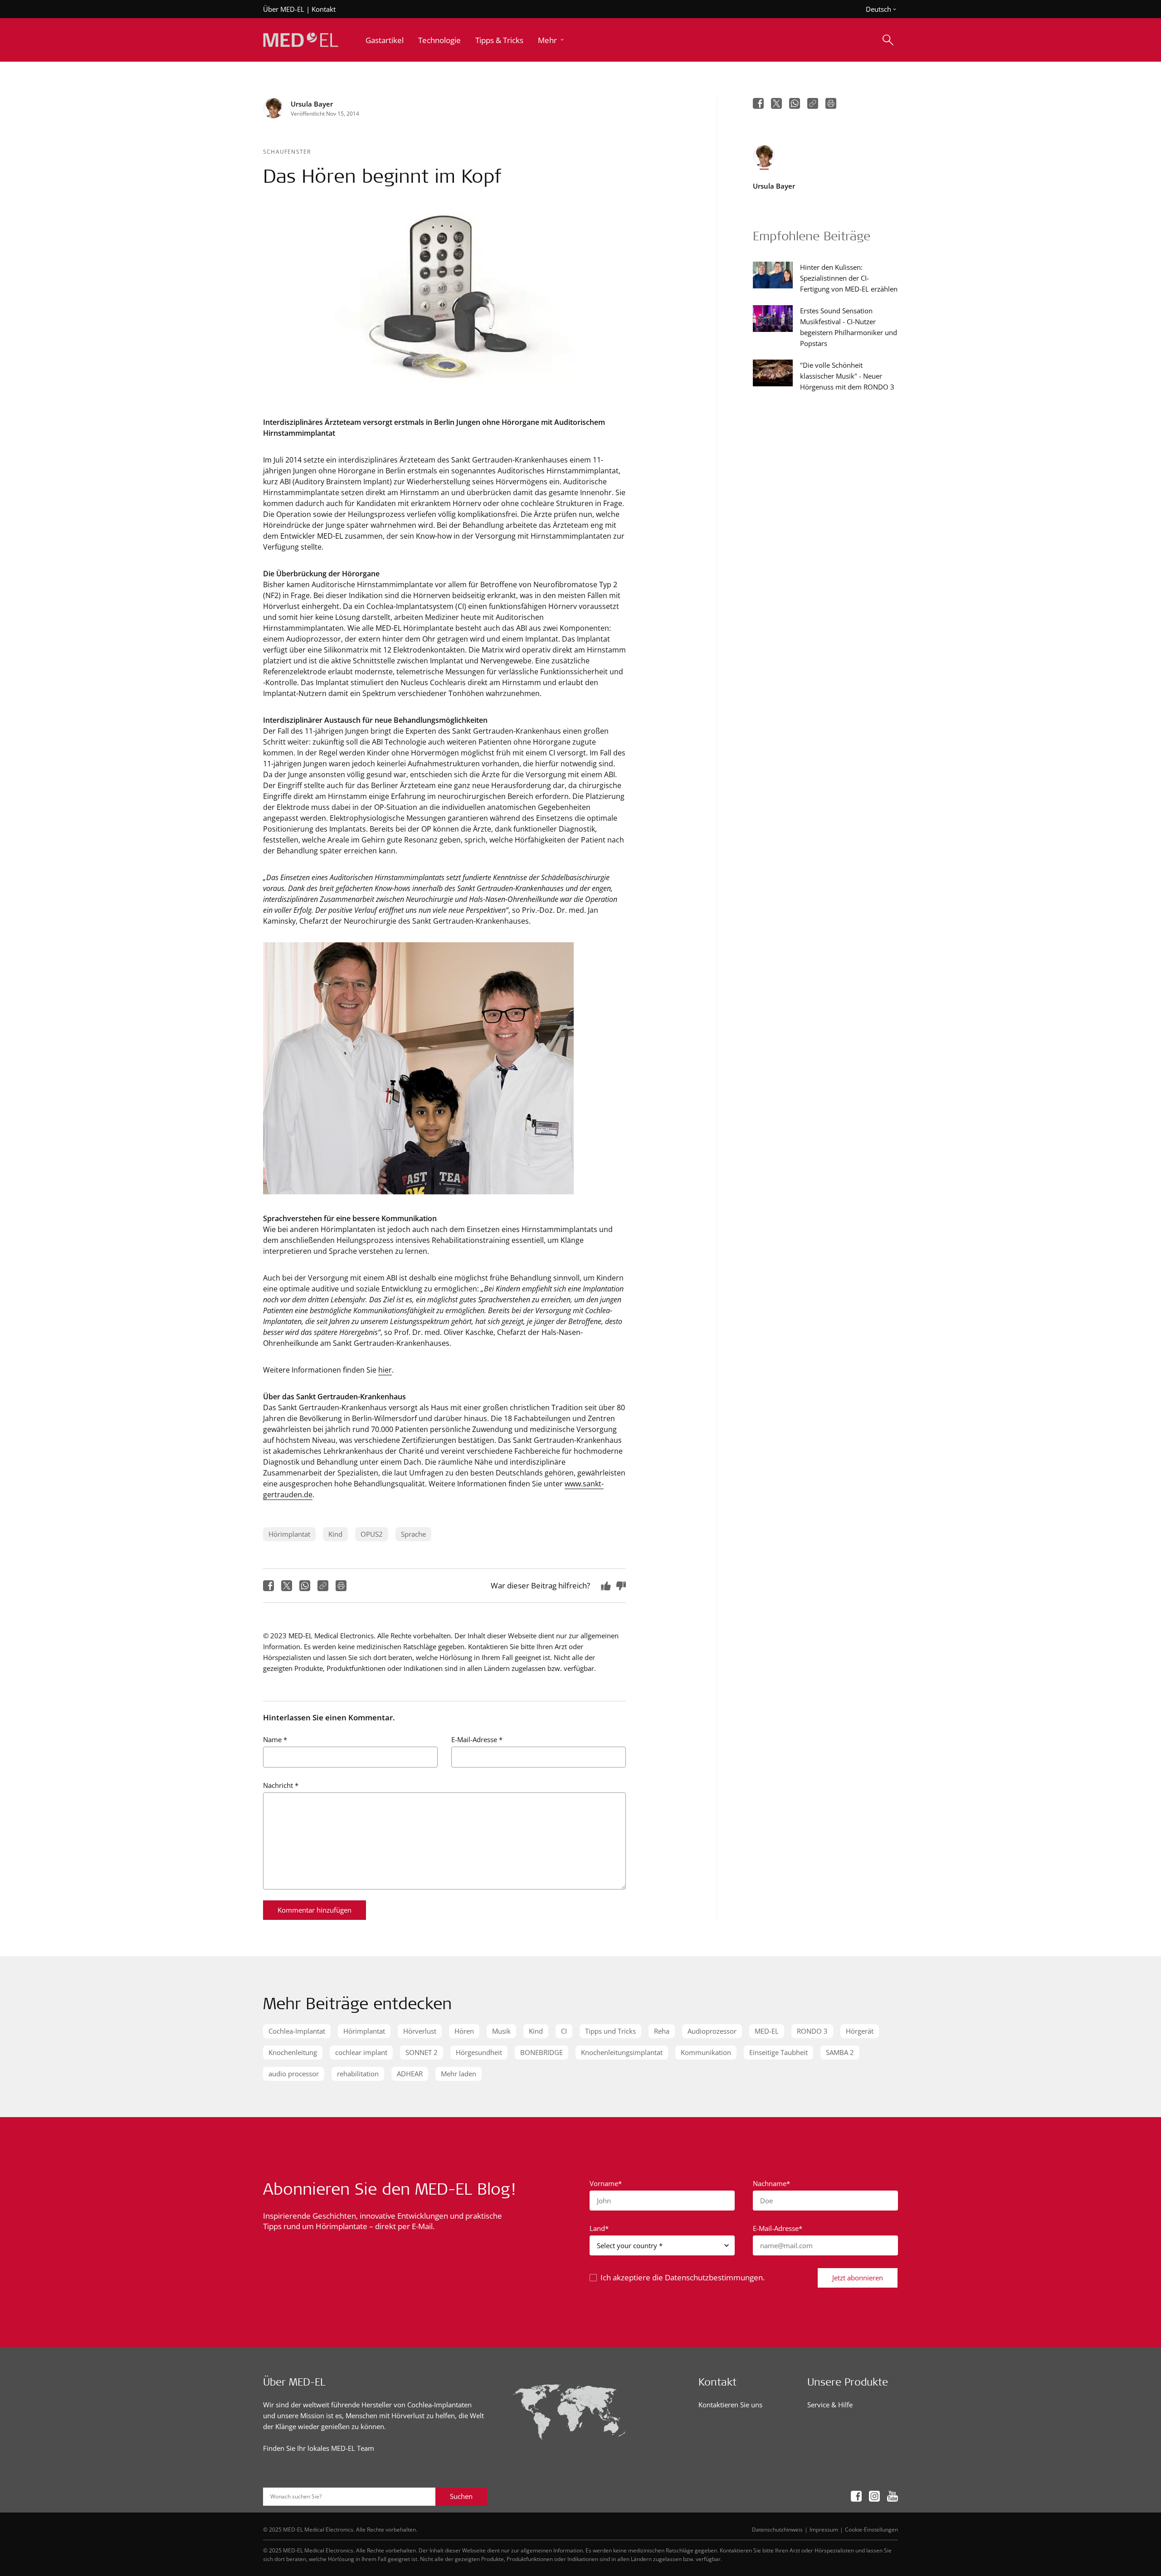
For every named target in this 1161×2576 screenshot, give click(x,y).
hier (385, 1370)
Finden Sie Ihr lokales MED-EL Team (319, 2448)
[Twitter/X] (287, 1586)
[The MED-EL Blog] (301, 40)
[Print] (341, 1586)
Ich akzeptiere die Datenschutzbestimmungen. (683, 2277)
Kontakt (324, 9)
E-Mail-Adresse (477, 1739)
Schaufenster (287, 151)
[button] (552, 40)
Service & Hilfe (830, 2405)
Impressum (824, 2529)
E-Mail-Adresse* (778, 2228)
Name (275, 1739)
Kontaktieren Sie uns (730, 2405)
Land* (599, 2228)
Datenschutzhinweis (777, 2529)
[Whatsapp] (305, 1586)
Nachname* (771, 2183)
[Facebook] (268, 1586)
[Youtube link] (893, 2496)
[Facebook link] (856, 2496)
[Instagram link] (874, 2496)
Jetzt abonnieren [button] (858, 2278)
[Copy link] (323, 1586)
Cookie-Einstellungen (871, 2529)
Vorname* (606, 2183)
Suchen (461, 2496)
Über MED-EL (284, 9)
